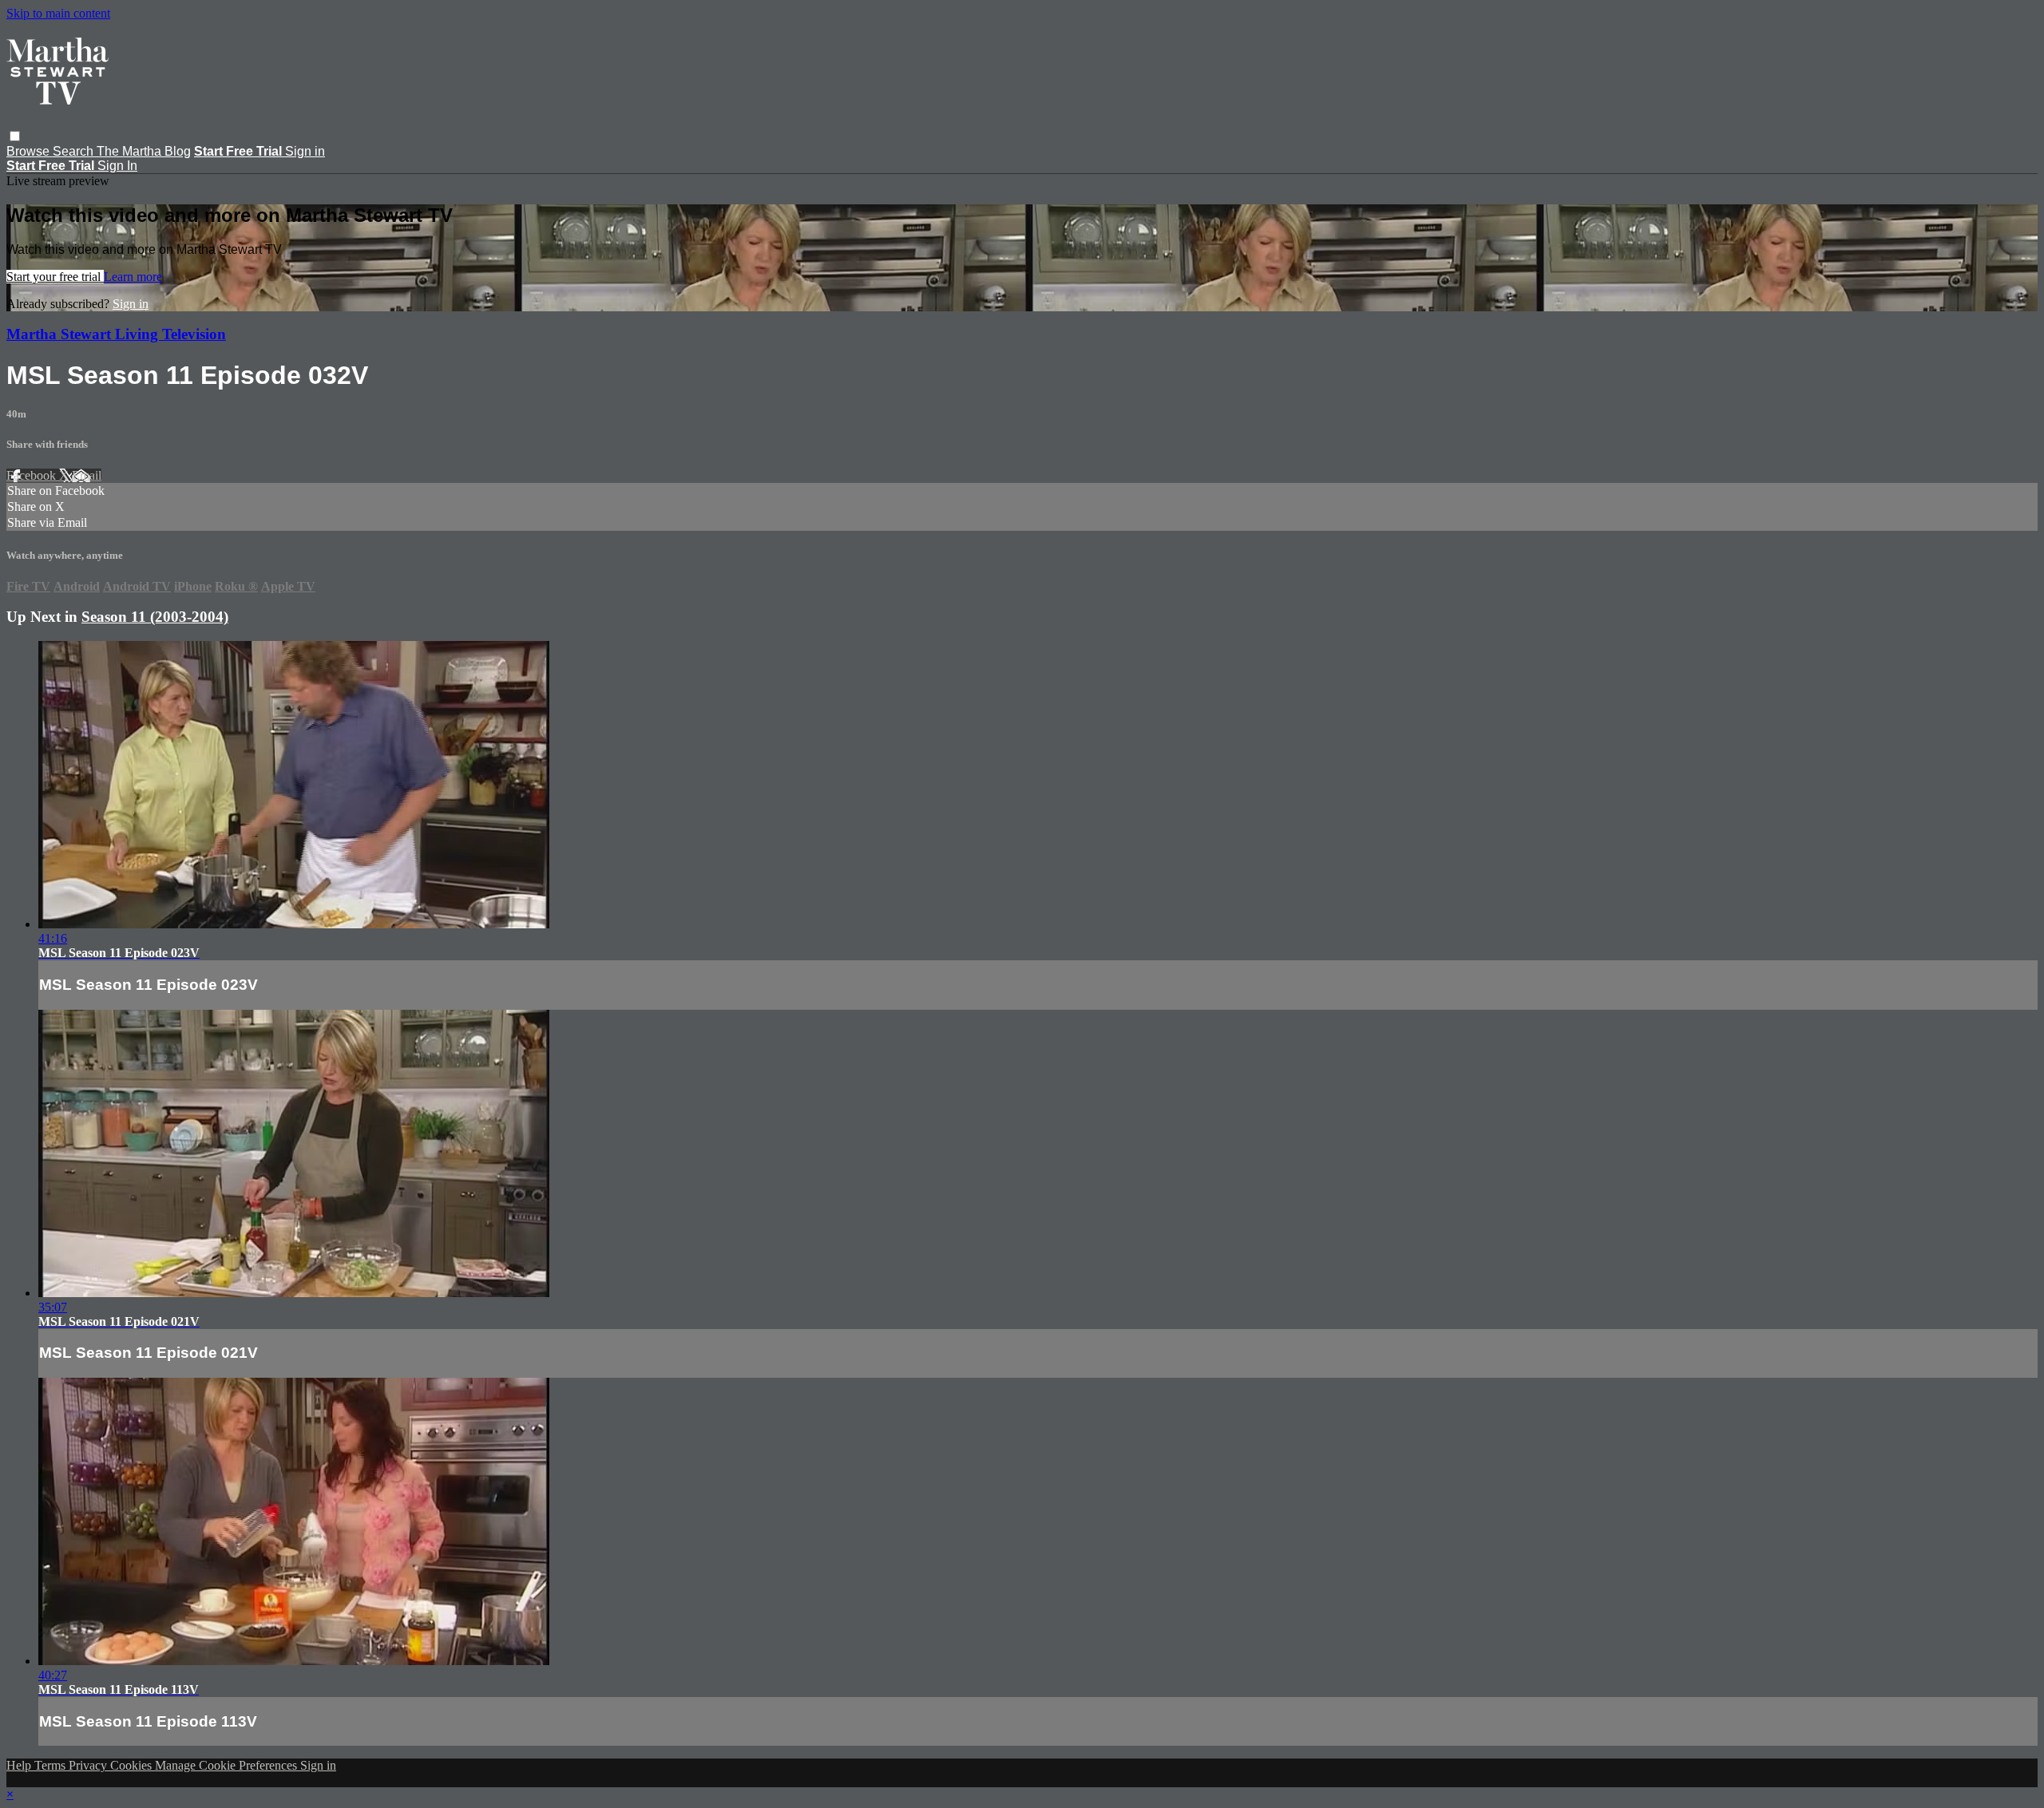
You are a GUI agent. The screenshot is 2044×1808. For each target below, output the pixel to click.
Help (20, 1765)
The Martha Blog (144, 151)
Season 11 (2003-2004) (155, 617)
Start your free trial (55, 277)
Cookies (133, 1765)
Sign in (305, 151)
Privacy (89, 1765)
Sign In (117, 166)
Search (75, 151)
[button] (15, 136)
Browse (30, 151)
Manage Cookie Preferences (228, 1765)
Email (87, 475)
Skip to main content (58, 13)
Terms (51, 1765)
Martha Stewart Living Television (116, 334)
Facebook (33, 475)
